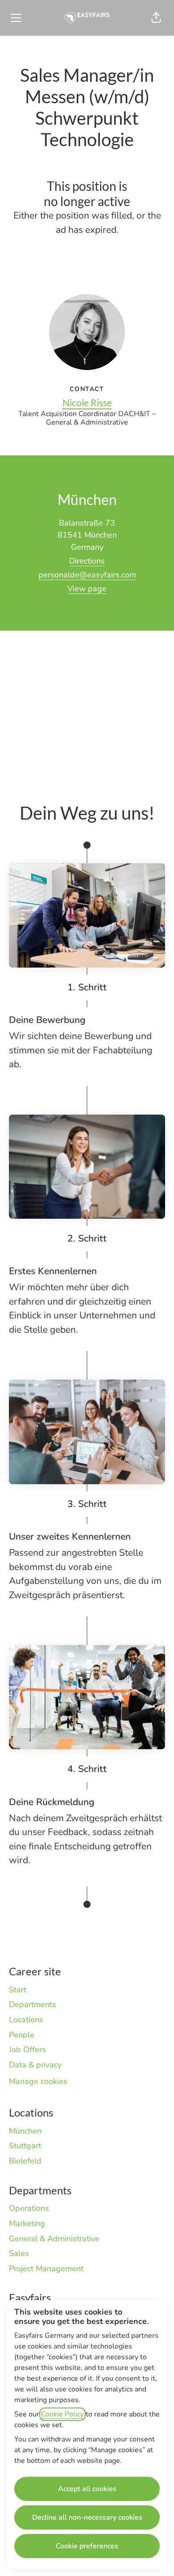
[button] (156, 18)
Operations (29, 2208)
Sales (19, 2253)
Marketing (27, 2223)
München (25, 2131)
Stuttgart (25, 2146)
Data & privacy (35, 2065)
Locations (26, 2020)
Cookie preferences (87, 2546)
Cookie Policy (62, 2414)
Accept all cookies (87, 2489)
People (22, 2035)
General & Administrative (54, 2239)
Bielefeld (25, 2161)
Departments (33, 2004)
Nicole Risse (87, 402)
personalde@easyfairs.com (87, 575)
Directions (87, 561)
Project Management (46, 2269)
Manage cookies (38, 2081)
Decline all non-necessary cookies (87, 2517)
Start (18, 1990)
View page (87, 589)
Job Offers (27, 2050)
